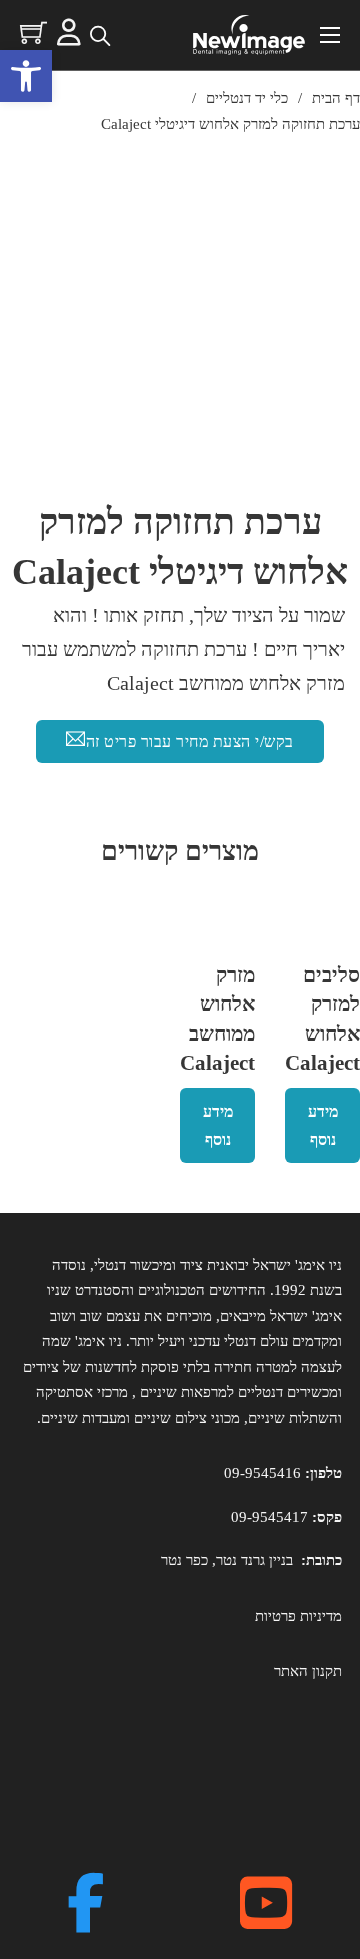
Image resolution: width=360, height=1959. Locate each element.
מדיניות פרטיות (298, 1616)
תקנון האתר (308, 1671)
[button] (26, 76)
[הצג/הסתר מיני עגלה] (33, 32)
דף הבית (336, 98)
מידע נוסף (323, 1125)
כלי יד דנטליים (247, 98)
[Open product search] (98, 35)
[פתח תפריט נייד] (330, 35)
